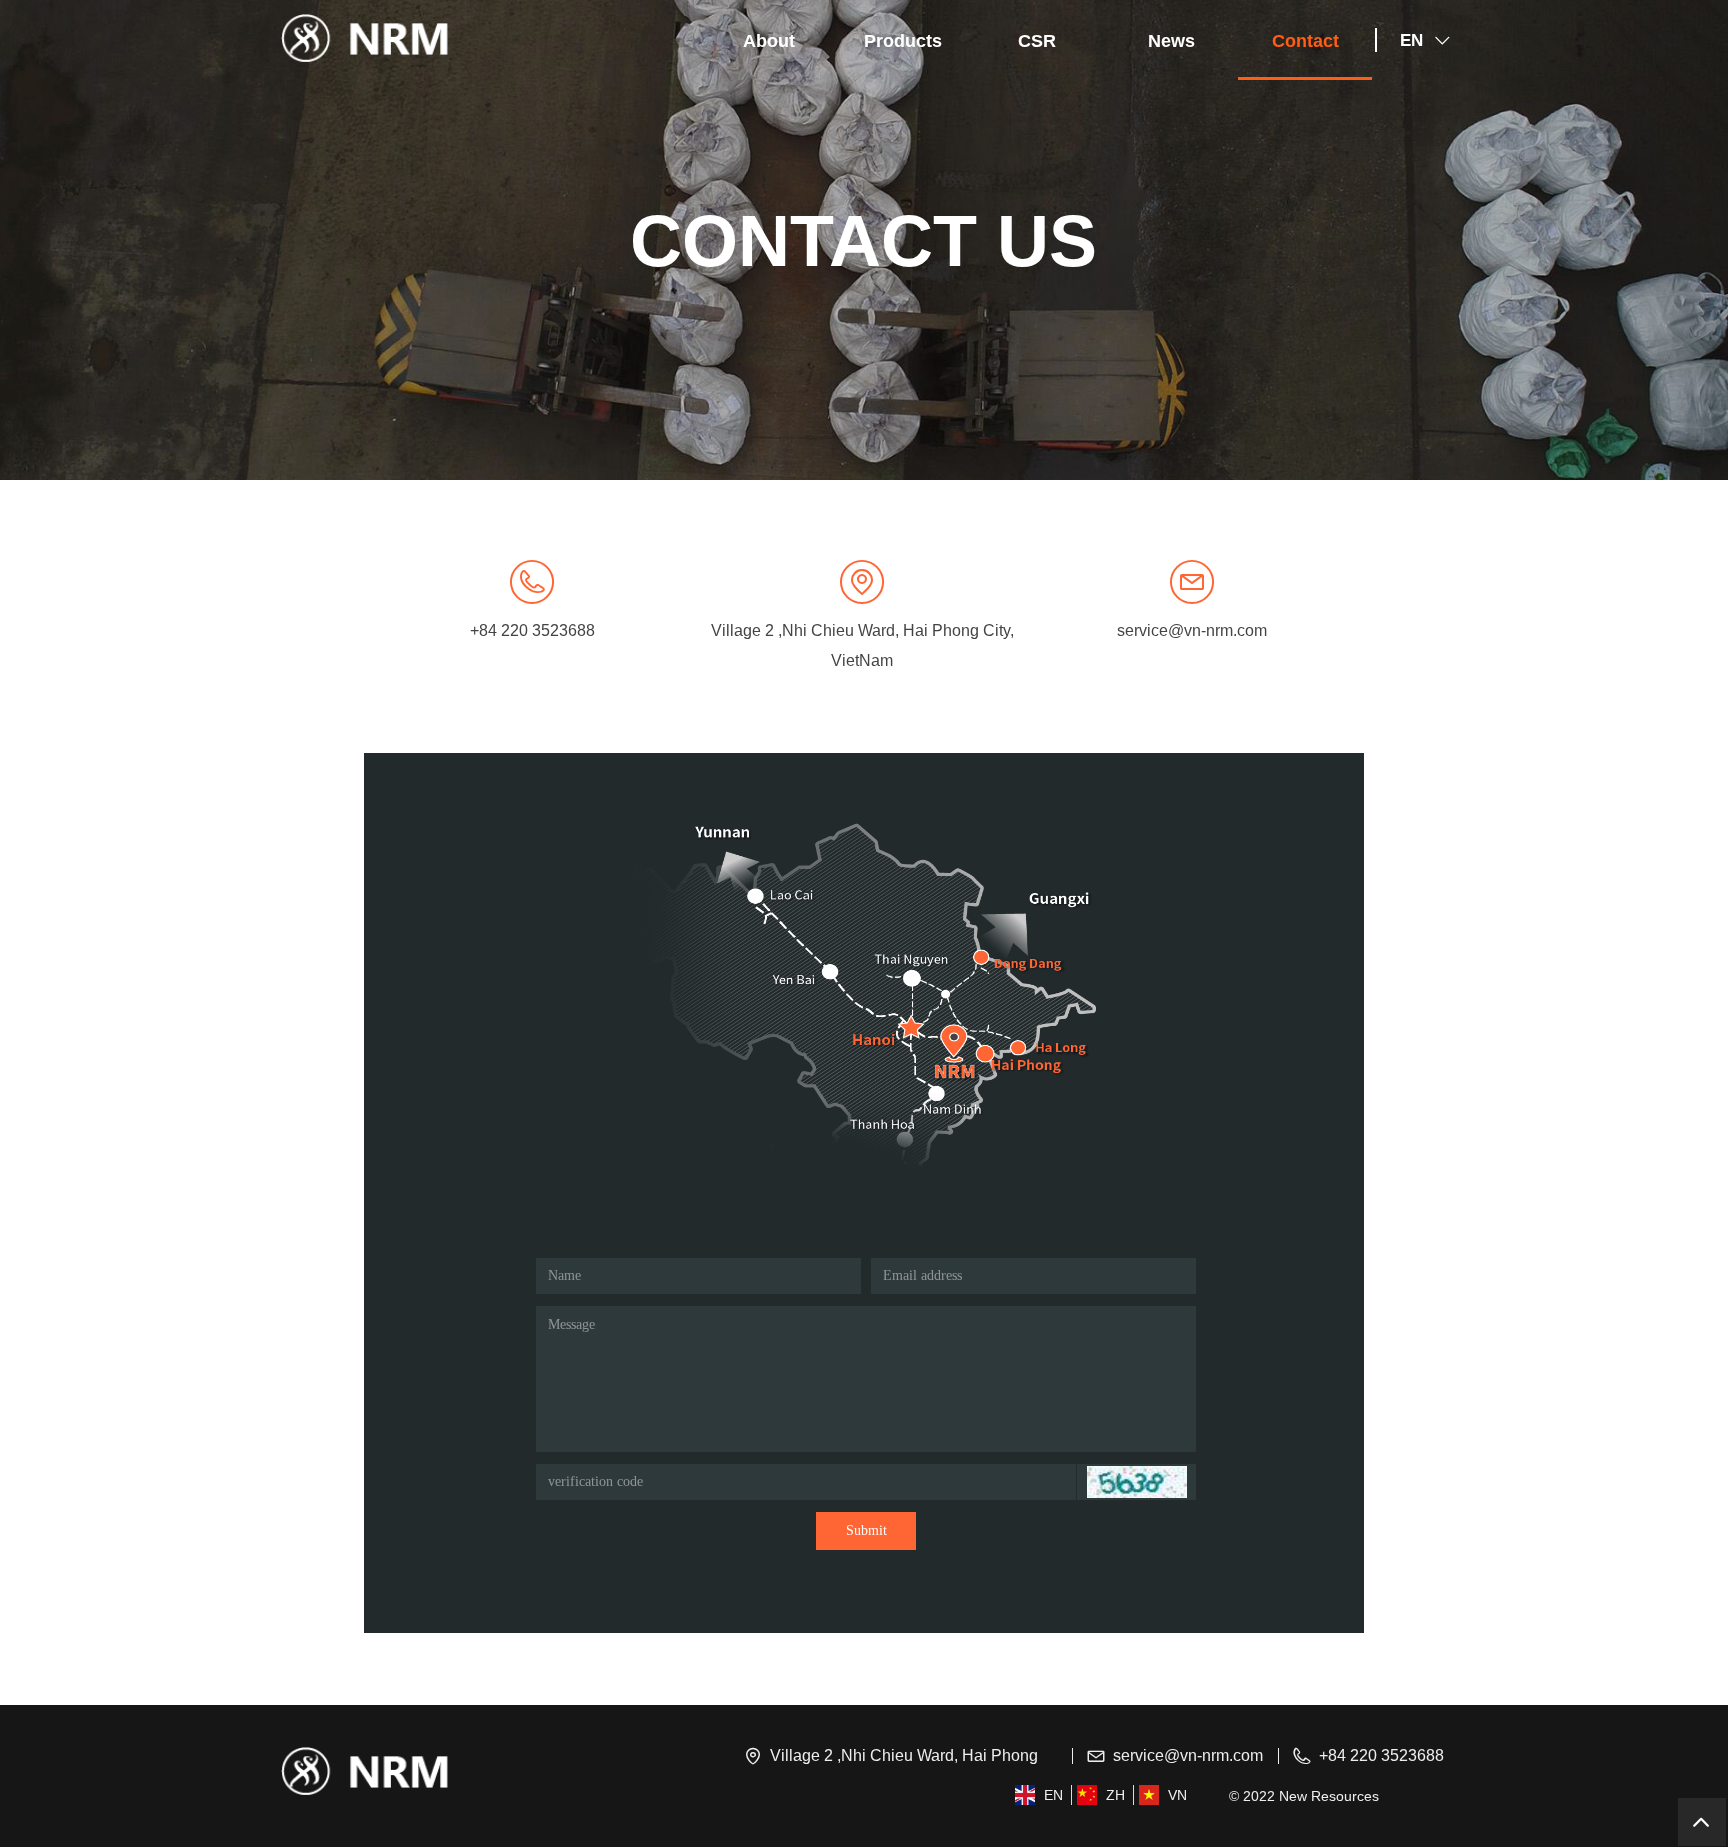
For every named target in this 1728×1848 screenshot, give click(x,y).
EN (1411, 40)
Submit (866, 1530)
